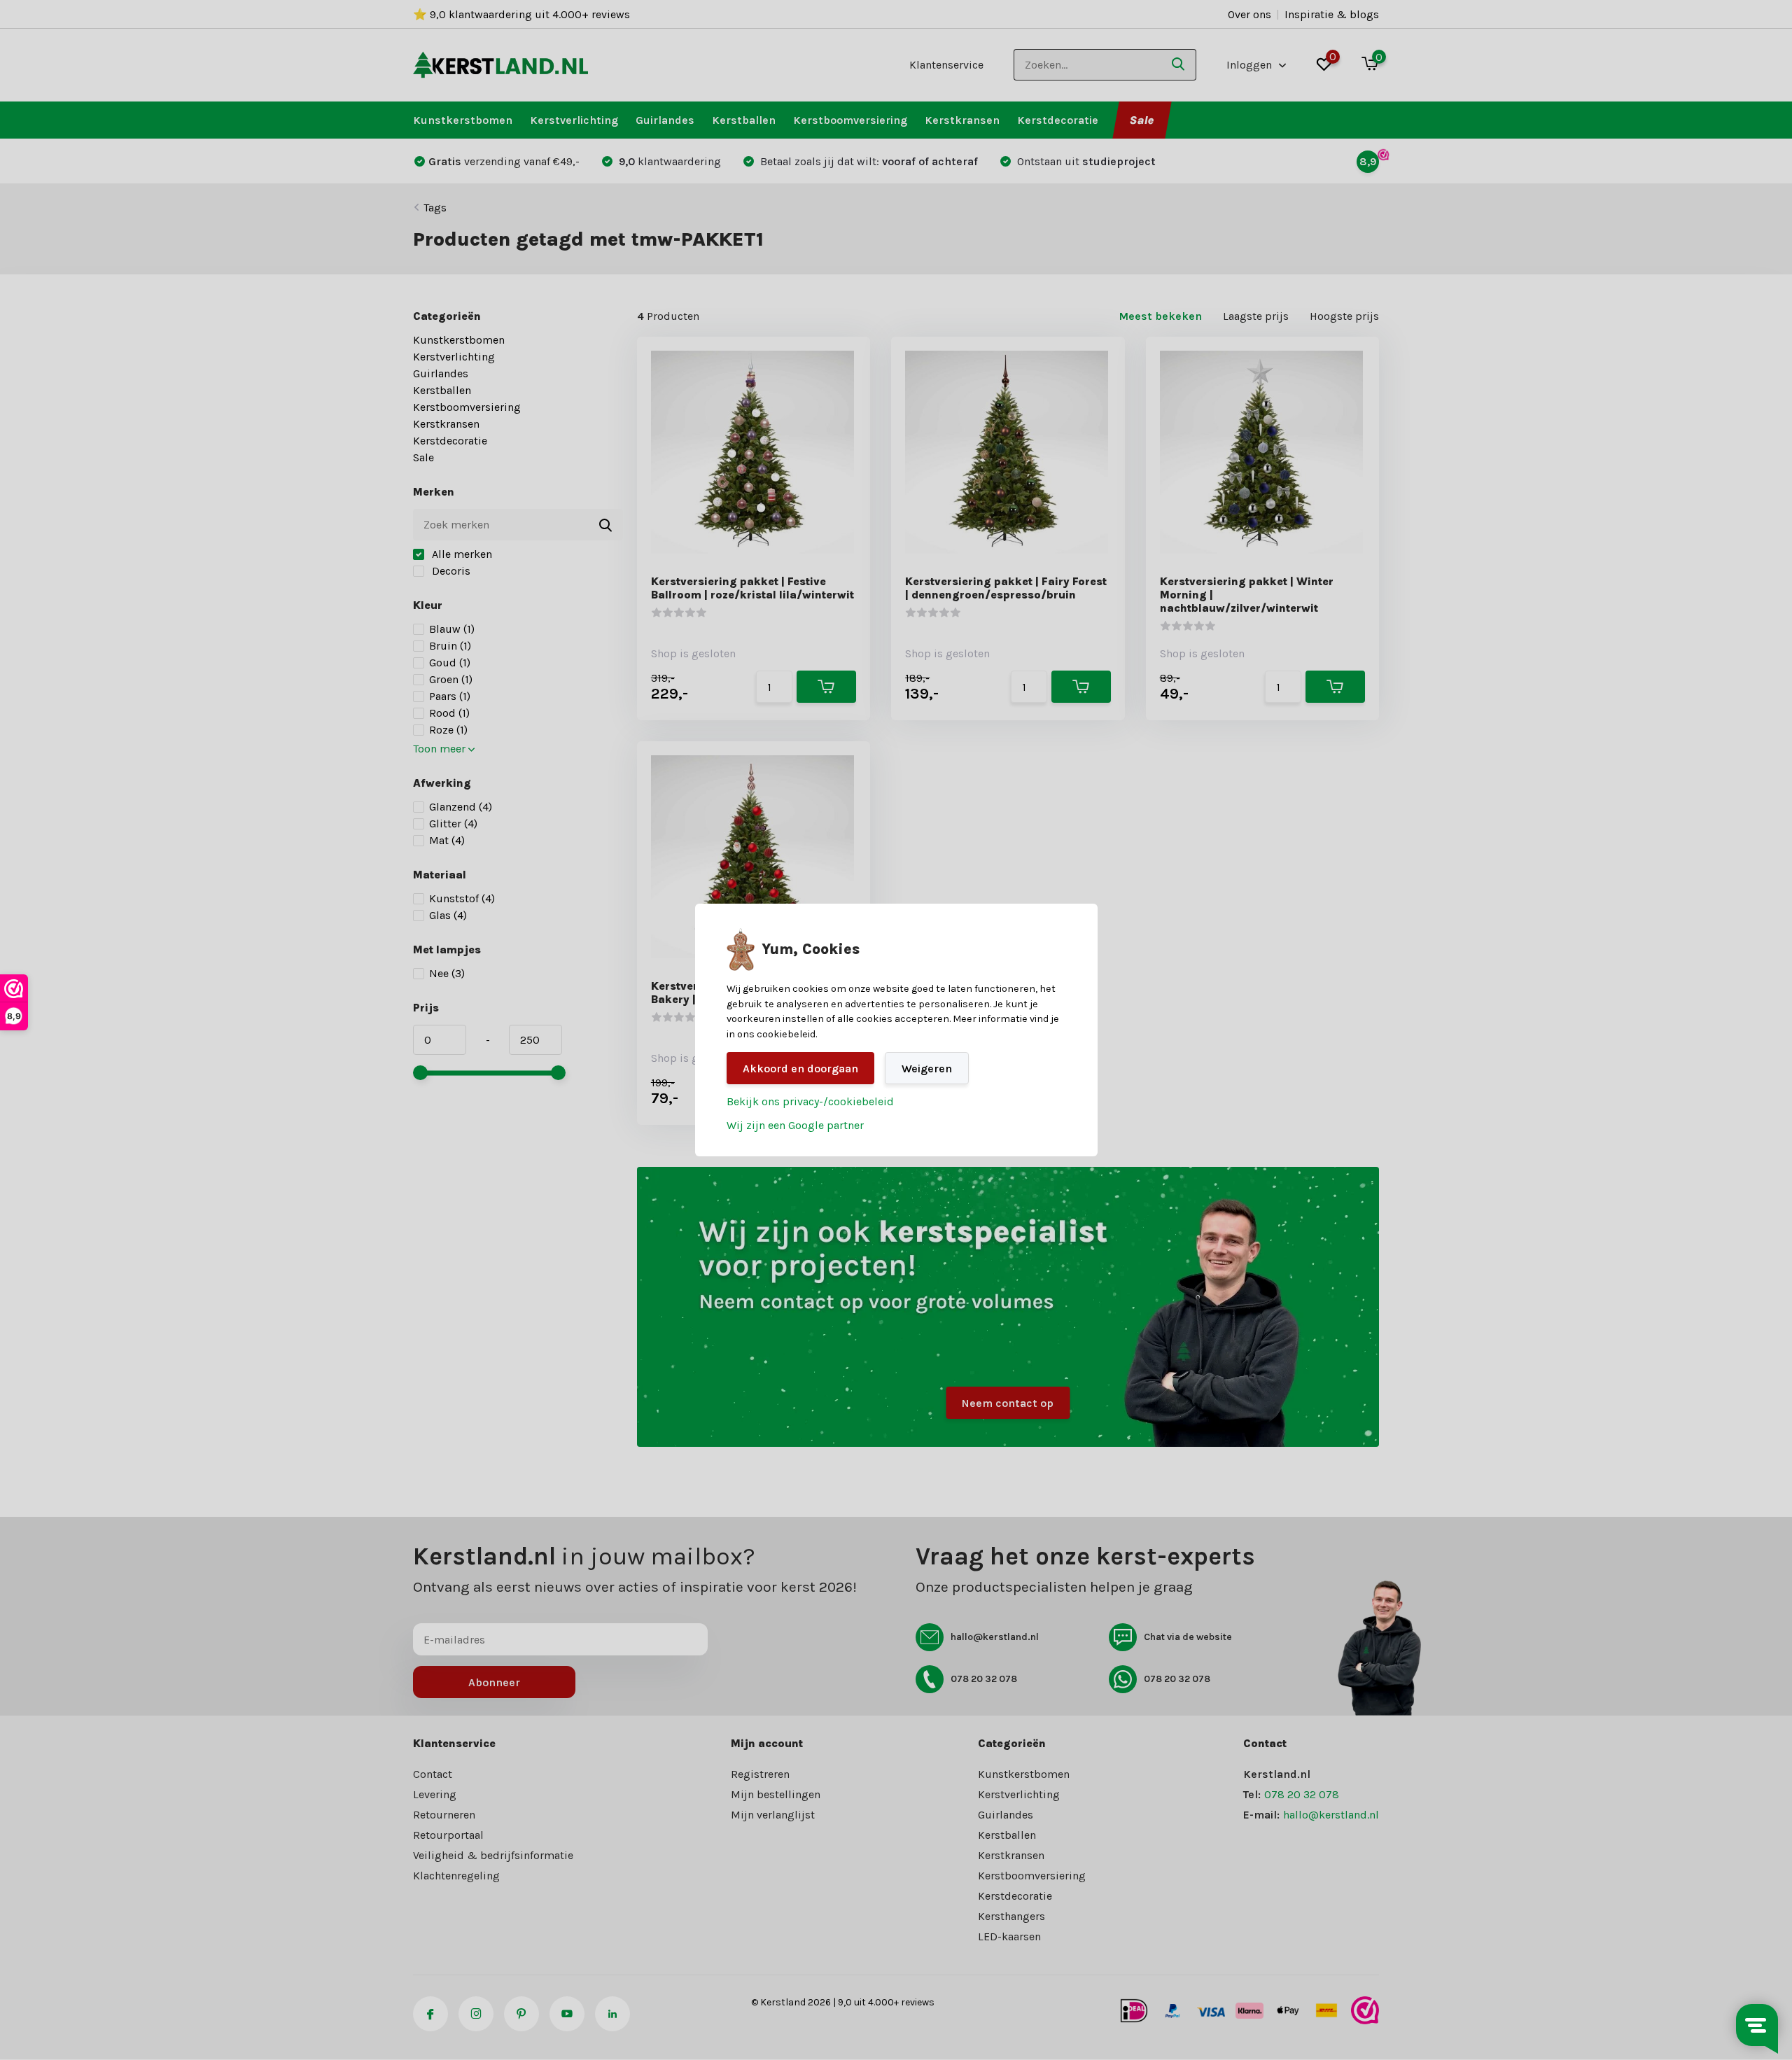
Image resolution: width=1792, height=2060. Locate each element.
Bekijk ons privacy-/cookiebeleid (810, 1101)
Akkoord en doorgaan (800, 1068)
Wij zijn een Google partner (795, 1125)
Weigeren (927, 1068)
